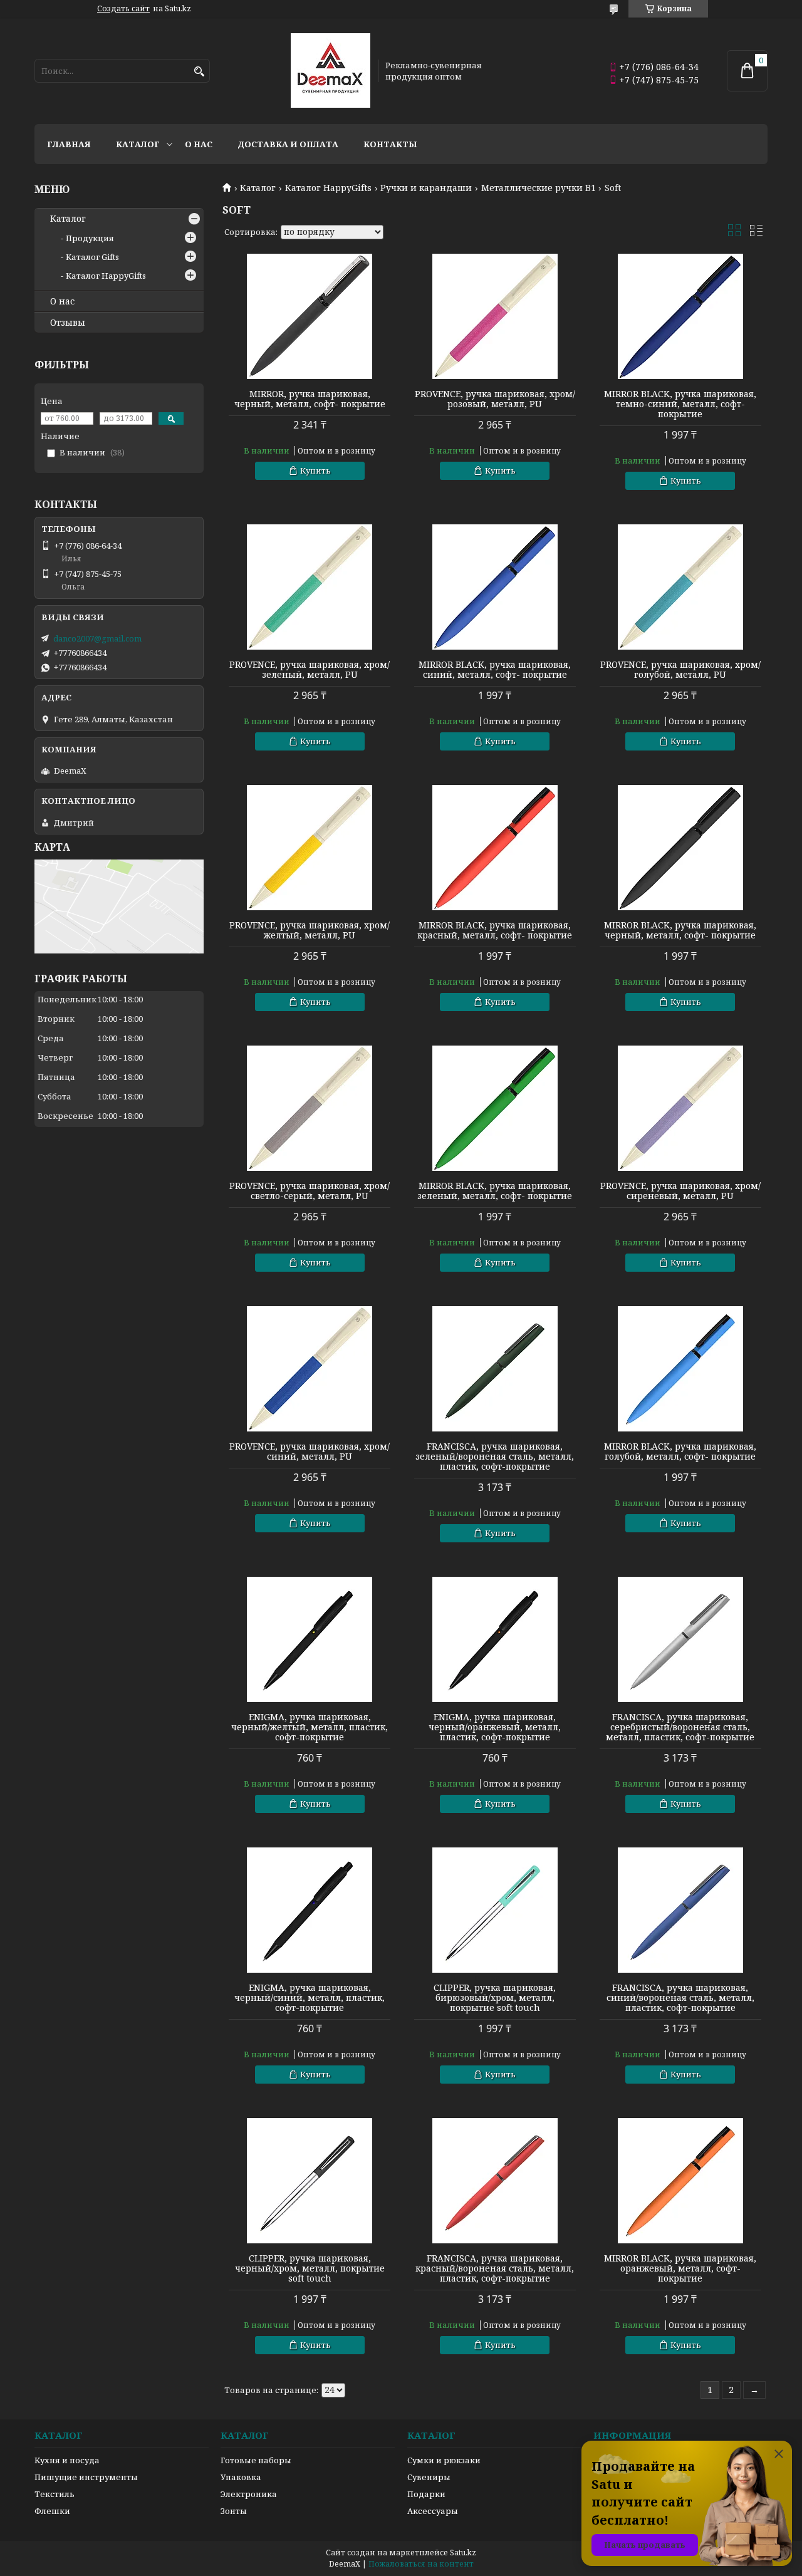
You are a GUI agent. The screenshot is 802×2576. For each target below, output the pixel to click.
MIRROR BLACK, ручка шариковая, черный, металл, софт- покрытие (680, 930)
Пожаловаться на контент (421, 2564)
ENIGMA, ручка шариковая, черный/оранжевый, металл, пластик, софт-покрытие (495, 1727)
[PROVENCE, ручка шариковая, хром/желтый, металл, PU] (310, 848)
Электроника (249, 2494)
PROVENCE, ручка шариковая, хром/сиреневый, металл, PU (680, 1191)
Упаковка (241, 2477)
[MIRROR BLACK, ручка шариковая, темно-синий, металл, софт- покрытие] (680, 316)
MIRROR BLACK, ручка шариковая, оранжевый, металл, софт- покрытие (680, 2268)
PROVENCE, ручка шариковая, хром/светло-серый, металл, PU (310, 1191)
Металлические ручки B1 (539, 188)
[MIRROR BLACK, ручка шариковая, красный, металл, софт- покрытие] (495, 848)
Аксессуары (433, 2511)
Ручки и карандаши (426, 188)
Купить (315, 470)
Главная (69, 144)
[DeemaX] (331, 71)
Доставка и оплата (288, 144)
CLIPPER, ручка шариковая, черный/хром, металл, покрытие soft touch (310, 2268)
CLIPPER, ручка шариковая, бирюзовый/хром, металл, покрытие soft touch (495, 1998)
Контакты (390, 144)
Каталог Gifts (92, 257)
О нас (199, 144)
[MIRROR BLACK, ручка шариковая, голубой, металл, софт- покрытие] (680, 1369)
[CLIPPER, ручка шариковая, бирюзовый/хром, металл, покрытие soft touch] (495, 1910)
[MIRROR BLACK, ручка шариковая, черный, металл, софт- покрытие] (680, 848)
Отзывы (68, 323)
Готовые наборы (256, 2460)
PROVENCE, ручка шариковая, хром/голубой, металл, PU (680, 670)
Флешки (52, 2511)
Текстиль (55, 2494)
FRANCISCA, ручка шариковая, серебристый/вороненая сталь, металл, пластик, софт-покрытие (680, 1727)
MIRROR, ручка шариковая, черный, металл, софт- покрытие (310, 399)
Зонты (234, 2511)
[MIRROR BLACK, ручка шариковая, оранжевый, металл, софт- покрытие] (680, 2181)
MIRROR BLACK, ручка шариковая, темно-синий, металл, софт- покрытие (680, 404)
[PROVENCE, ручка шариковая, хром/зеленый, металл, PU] (310, 587)
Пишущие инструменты (86, 2477)
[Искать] (199, 72)
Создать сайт (123, 9)
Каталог (138, 144)
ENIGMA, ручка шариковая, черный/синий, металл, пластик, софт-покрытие (310, 1998)
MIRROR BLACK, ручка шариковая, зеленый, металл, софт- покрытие (495, 1191)
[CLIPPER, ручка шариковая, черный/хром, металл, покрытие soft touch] (310, 2181)
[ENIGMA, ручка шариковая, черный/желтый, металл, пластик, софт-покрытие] (310, 1639)
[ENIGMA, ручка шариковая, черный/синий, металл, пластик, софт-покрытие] (310, 1910)
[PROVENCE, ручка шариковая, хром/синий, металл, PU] (310, 1369)
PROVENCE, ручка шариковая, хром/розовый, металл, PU (495, 399)
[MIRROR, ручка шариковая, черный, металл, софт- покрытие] (310, 316)
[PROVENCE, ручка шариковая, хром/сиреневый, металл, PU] (680, 1108)
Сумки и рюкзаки (444, 2460)
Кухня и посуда (67, 2460)
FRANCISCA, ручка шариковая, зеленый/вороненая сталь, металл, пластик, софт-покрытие (495, 1457)
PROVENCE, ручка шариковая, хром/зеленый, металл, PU (310, 670)
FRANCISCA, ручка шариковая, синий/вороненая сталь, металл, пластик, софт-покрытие (680, 1998)
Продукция (90, 238)
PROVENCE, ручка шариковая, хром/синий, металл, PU (310, 1452)
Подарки (426, 2494)
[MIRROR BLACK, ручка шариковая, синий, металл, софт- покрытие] (495, 587)
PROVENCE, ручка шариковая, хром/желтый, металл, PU (310, 930)
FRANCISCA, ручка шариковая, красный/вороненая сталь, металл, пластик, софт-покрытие (495, 2268)
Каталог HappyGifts (328, 188)
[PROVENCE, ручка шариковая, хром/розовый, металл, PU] (495, 316)
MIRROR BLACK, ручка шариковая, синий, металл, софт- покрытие (495, 670)
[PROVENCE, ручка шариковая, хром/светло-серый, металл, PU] (310, 1108)
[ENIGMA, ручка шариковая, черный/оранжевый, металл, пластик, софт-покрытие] (495, 1639)
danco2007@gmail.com (97, 638)
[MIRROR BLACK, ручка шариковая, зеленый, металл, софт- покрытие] (495, 1108)
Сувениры (429, 2477)
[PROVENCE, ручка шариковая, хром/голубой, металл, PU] (680, 587)
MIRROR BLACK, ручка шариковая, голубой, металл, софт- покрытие (680, 1452)
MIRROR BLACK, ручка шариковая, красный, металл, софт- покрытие (495, 930)
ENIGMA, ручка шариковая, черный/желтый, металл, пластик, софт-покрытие (310, 1727)
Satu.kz (463, 2553)
